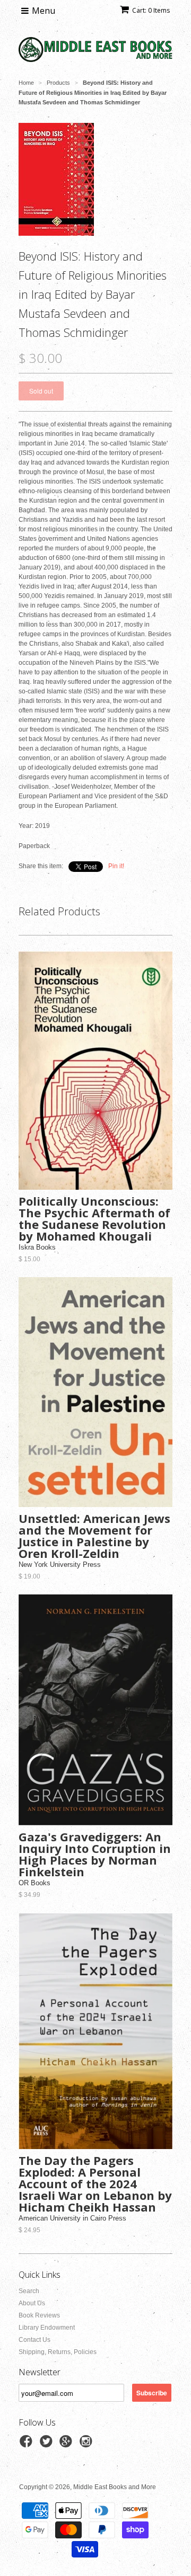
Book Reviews (39, 2315)
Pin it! (116, 866)
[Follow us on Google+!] (67, 2445)
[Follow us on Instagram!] (88, 2445)
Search (29, 2291)
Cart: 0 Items (151, 10)
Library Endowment (47, 2328)
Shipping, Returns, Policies (58, 2352)
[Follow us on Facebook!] (28, 2445)
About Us (32, 2303)
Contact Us (34, 2340)
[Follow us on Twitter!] (48, 2445)
